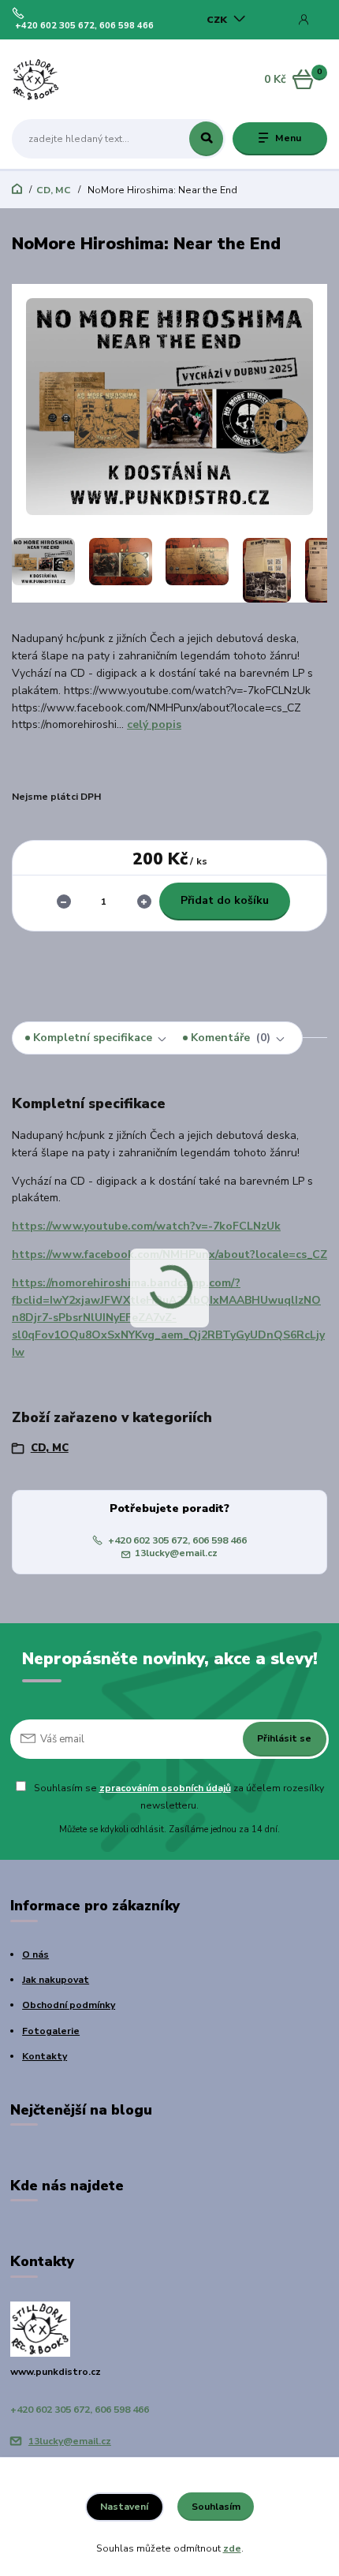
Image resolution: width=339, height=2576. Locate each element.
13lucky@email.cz (176, 1553)
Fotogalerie (51, 2031)
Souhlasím (216, 2507)
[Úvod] (68, 80)
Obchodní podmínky (69, 2005)
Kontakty (45, 2056)
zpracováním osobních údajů (165, 1788)
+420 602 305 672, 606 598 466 (84, 26)
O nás (35, 1954)
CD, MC (54, 190)
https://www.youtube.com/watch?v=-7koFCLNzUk (146, 1226)
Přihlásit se (284, 1738)
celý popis (154, 724)
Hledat (206, 139)
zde (232, 2548)
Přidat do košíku (225, 900)
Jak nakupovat (56, 1980)
